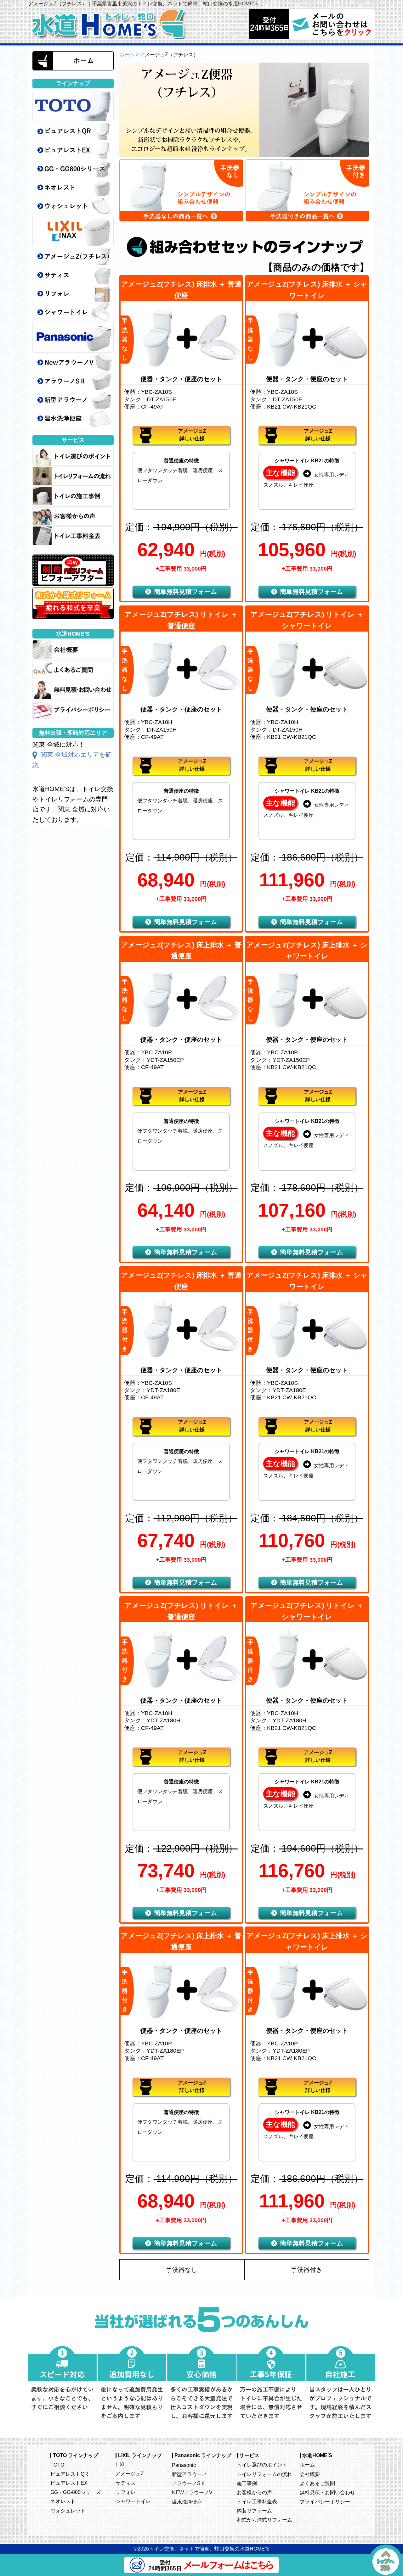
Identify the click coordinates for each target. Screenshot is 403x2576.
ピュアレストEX (69, 2483)
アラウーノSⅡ (189, 2483)
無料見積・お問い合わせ (327, 2492)
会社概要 (310, 2474)
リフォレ (126, 2492)
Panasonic (184, 2465)
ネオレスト (63, 2501)
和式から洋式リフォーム (264, 2520)
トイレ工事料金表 (257, 2501)
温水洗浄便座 (187, 2502)
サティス (126, 2483)
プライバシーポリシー (325, 2501)
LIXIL (121, 2464)
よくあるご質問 (317, 2483)
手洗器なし (182, 2270)
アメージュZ (130, 2473)
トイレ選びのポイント (262, 2465)
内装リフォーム (254, 2511)
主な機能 (280, 473)
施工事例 (247, 2483)
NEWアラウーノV (192, 2492)
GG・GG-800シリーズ (76, 2492)
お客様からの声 (254, 2492)
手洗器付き (307, 2270)
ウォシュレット (68, 2511)
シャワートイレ (133, 2501)
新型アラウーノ (190, 2474)
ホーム (127, 55)
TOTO (57, 2465)
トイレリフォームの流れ (264, 2474)
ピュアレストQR (69, 2474)
